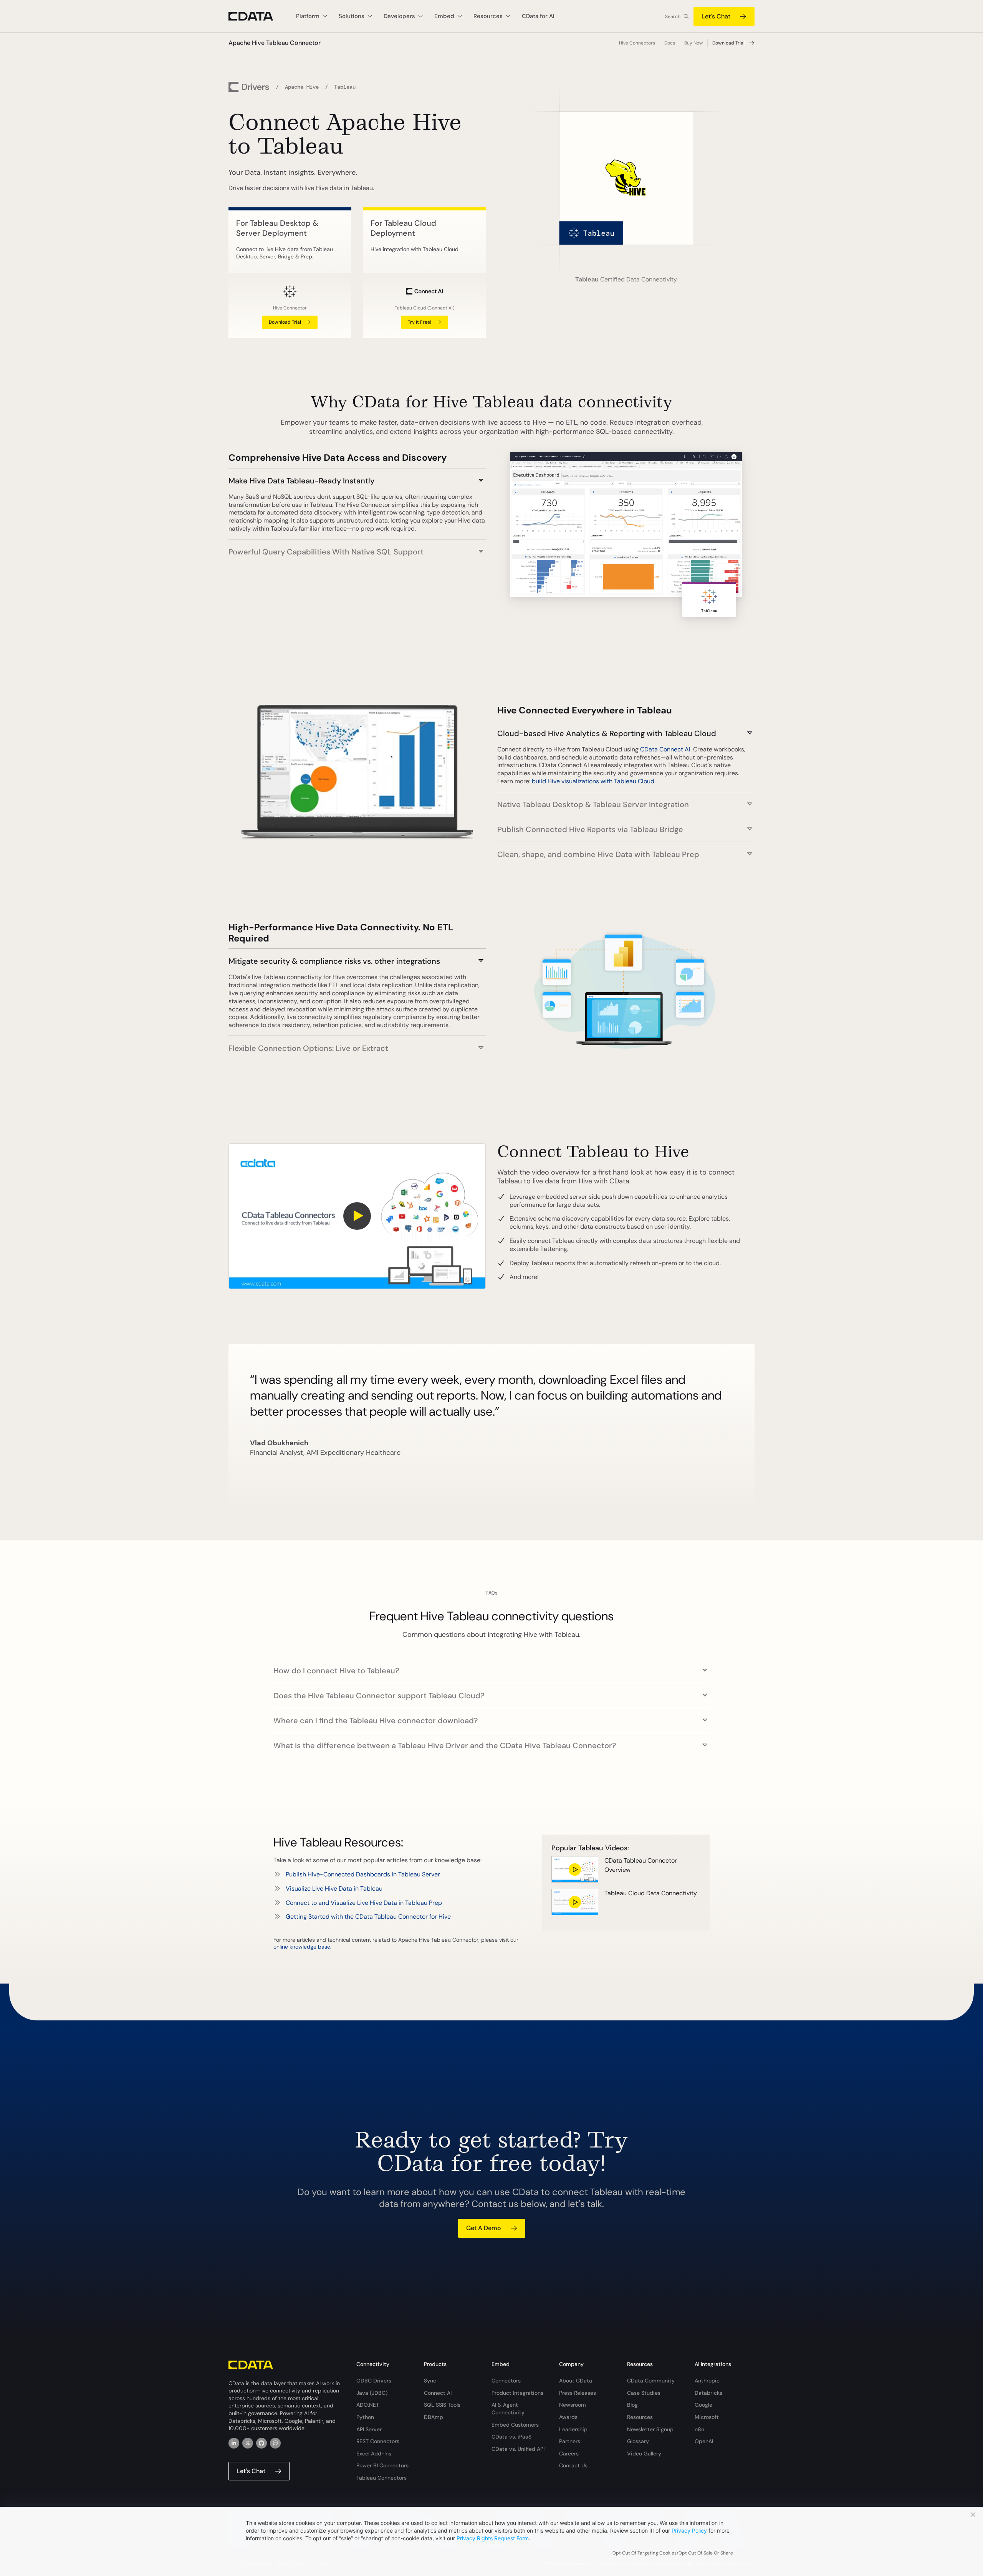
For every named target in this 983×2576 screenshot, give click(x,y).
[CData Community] (275, 2443)
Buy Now (693, 43)
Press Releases (578, 2393)
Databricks (708, 2393)
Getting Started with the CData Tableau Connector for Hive (368, 1917)
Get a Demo (484, 2228)
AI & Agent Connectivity (508, 2409)
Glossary (638, 2441)
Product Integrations (517, 2393)
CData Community (651, 2381)
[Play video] (357, 1216)
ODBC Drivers (374, 2381)
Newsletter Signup (650, 2429)
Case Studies (644, 2393)
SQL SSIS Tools (442, 2405)
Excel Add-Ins (374, 2454)
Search (673, 17)
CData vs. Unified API (518, 2449)
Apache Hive (302, 87)
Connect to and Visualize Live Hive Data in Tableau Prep (364, 1903)
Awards (568, 2417)
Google (703, 2405)
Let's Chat (716, 16)
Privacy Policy (689, 2531)
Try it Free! (420, 322)
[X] (248, 2443)
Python (365, 2417)
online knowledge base (302, 1947)
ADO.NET (368, 2405)
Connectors (506, 2381)
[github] (261, 2443)
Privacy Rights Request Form (493, 2538)
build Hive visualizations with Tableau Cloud (593, 781)
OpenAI (704, 2441)
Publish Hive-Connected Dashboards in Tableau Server (363, 1874)
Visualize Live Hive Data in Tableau (334, 1889)
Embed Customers (515, 2425)
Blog (632, 2405)
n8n (699, 2429)
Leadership (573, 2429)
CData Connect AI (665, 749)
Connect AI (438, 2393)
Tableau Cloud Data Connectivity (651, 1893)
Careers (569, 2454)
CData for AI (538, 16)
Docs (670, 43)
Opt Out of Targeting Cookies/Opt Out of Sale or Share (673, 2553)
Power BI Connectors (382, 2465)
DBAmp (434, 2417)
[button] (357, 477)
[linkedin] (234, 2443)
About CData (576, 2381)
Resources (640, 2417)
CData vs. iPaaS (511, 2437)
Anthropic (707, 2381)
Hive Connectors (637, 43)
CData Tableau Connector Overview (641, 1865)
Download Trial (728, 43)
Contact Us (573, 2465)
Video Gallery (644, 2454)
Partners (570, 2441)
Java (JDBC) (372, 2393)
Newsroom (573, 2405)
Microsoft (707, 2417)
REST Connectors (378, 2441)
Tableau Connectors (381, 2478)
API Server (369, 2429)
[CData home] (257, 16)
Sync (430, 2381)
